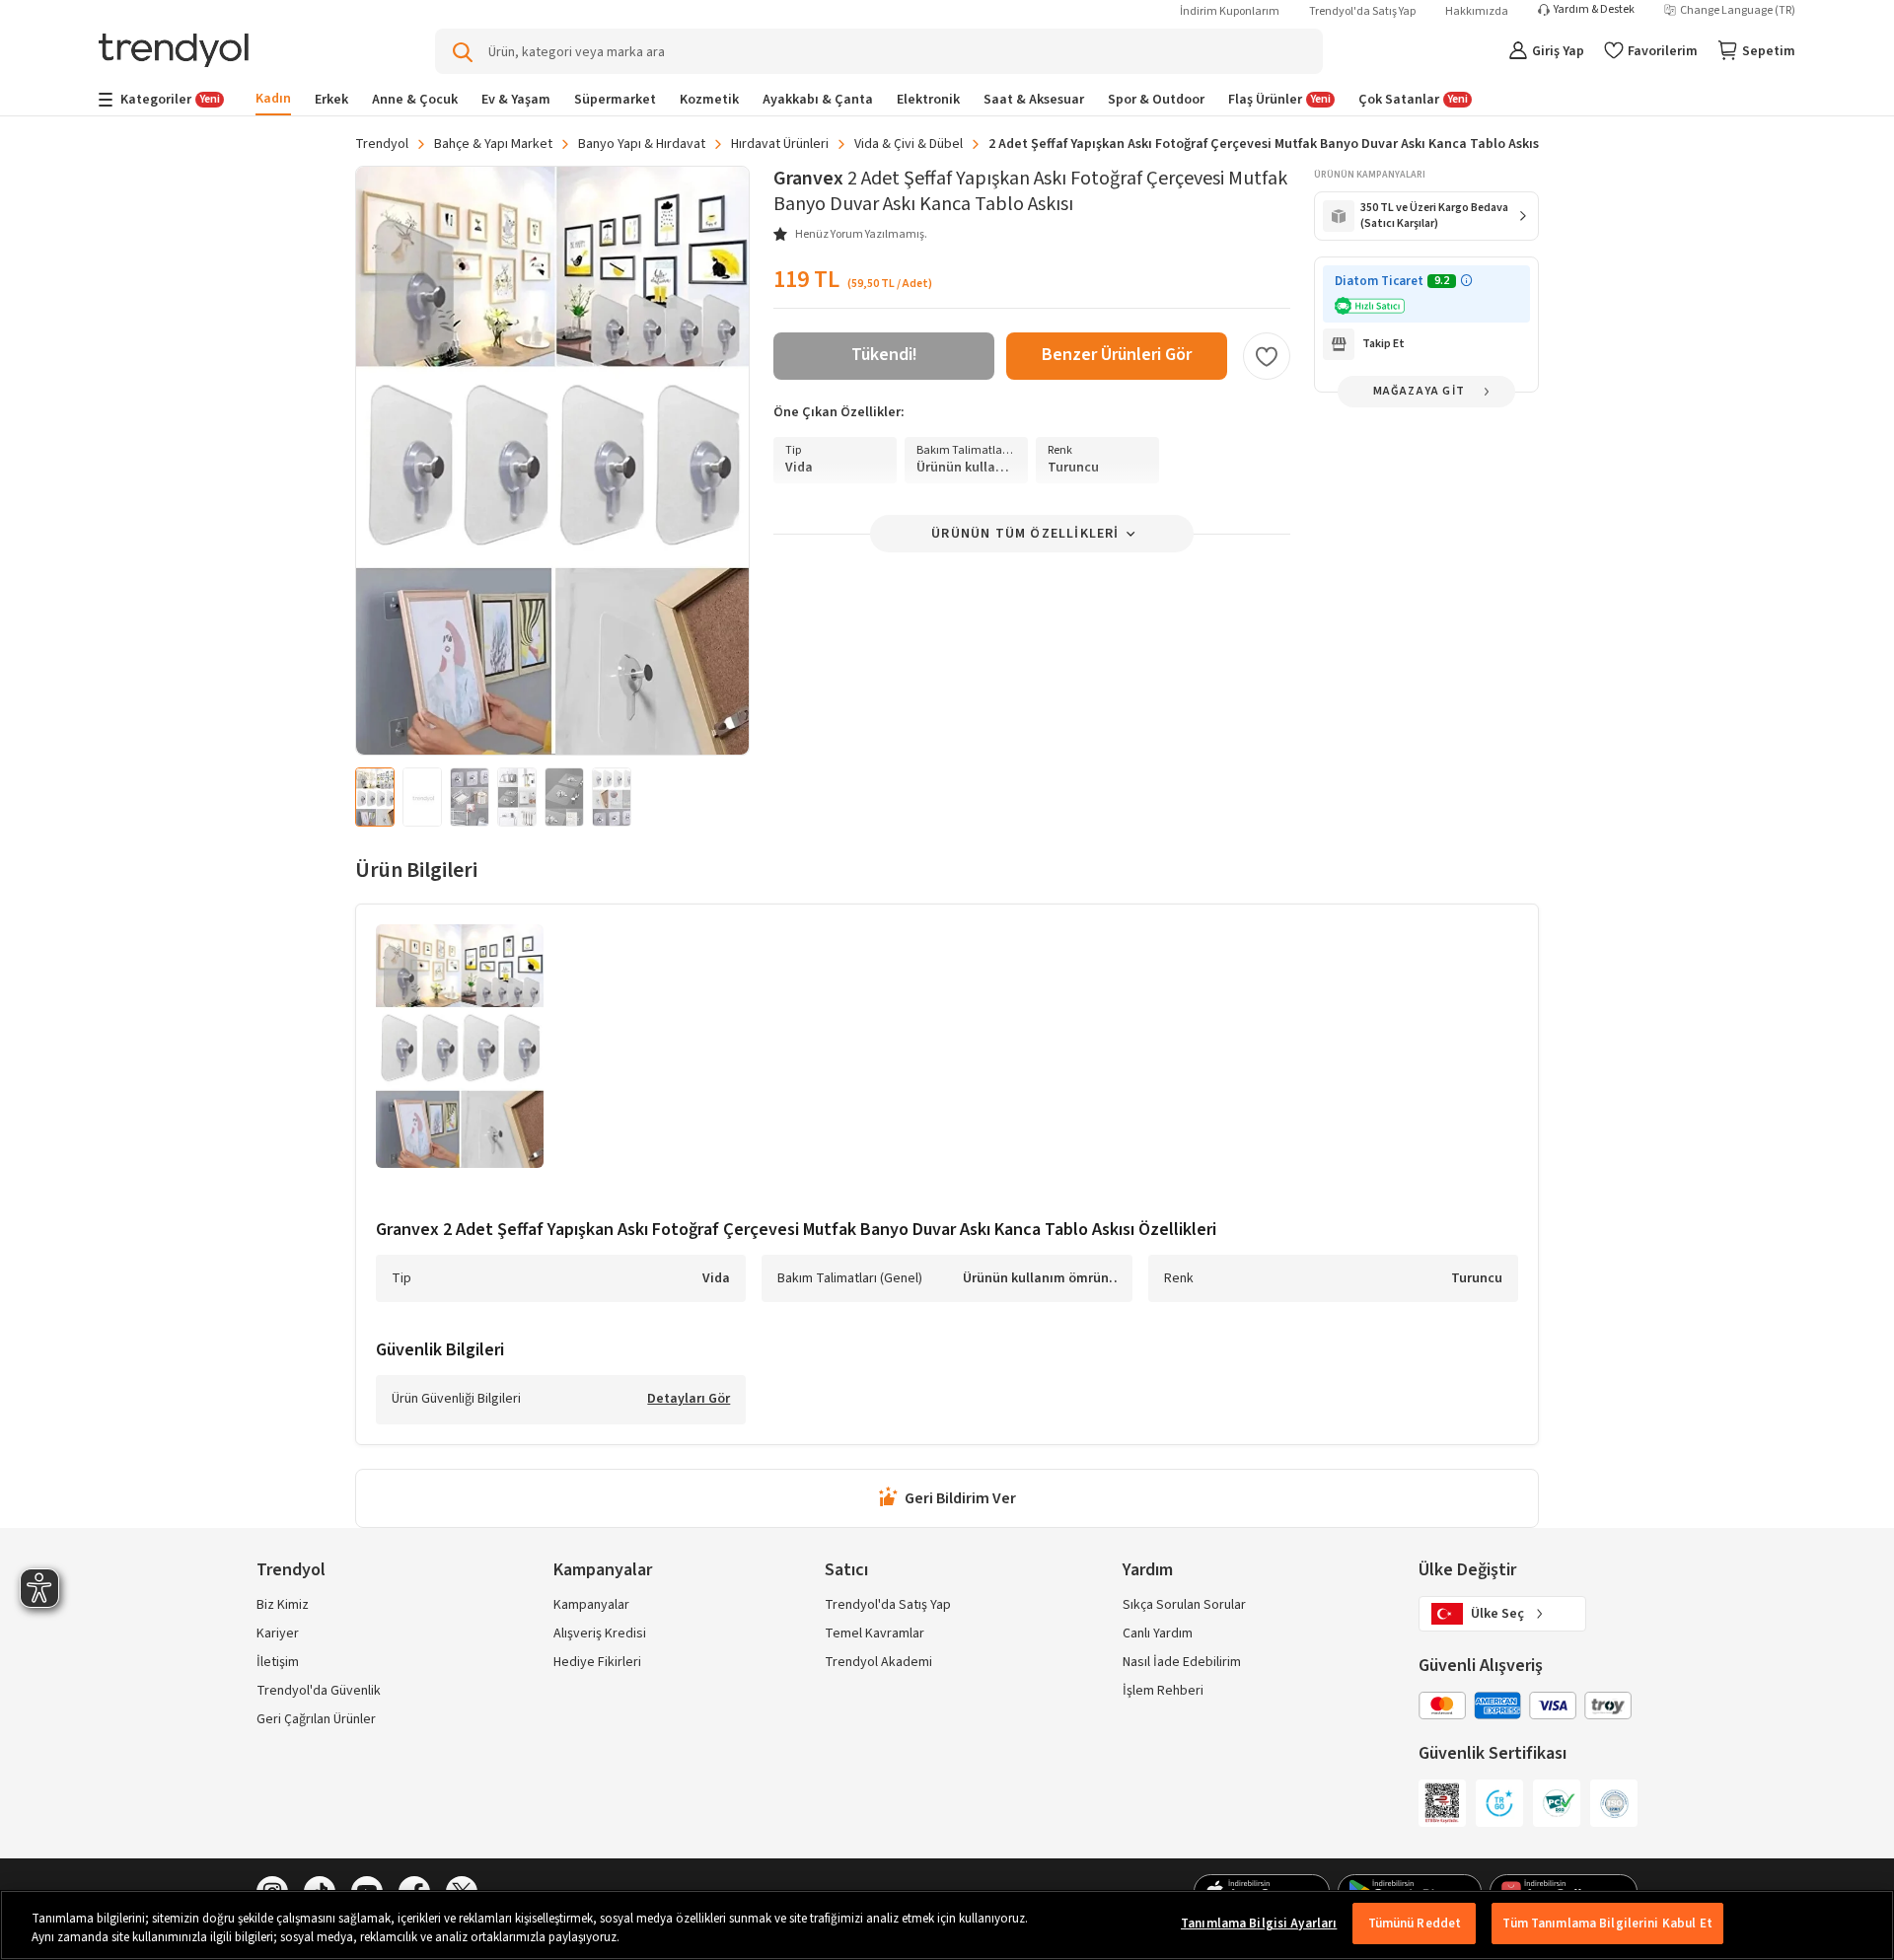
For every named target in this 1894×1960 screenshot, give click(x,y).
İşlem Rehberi (1163, 1691)
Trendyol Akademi (878, 1662)
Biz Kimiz (283, 1605)
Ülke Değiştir (1467, 1570)
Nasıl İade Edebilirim (1182, 1662)
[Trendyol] (174, 52)
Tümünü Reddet (1415, 1924)
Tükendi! (884, 355)
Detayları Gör (689, 1400)
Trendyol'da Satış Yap (1362, 11)
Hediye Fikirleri (597, 1662)
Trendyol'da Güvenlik (319, 1691)
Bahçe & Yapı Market (493, 144)
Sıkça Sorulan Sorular (1184, 1605)
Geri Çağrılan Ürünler (316, 1719)
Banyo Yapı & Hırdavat (642, 144)
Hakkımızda (1477, 11)
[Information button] (1466, 281)
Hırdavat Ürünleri (780, 144)
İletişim (278, 1662)
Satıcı (846, 1570)
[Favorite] (1267, 356)
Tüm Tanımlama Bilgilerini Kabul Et (1607, 1924)
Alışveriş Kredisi (600, 1633)
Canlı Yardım (1158, 1633)
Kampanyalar (591, 1605)
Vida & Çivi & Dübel (909, 144)
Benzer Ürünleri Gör (1117, 355)
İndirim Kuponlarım (1230, 11)
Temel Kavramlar (874, 1633)
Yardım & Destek (1594, 10)
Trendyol (382, 144)
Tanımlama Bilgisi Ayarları (1259, 1924)
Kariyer (278, 1633)
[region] (947, 1925)
